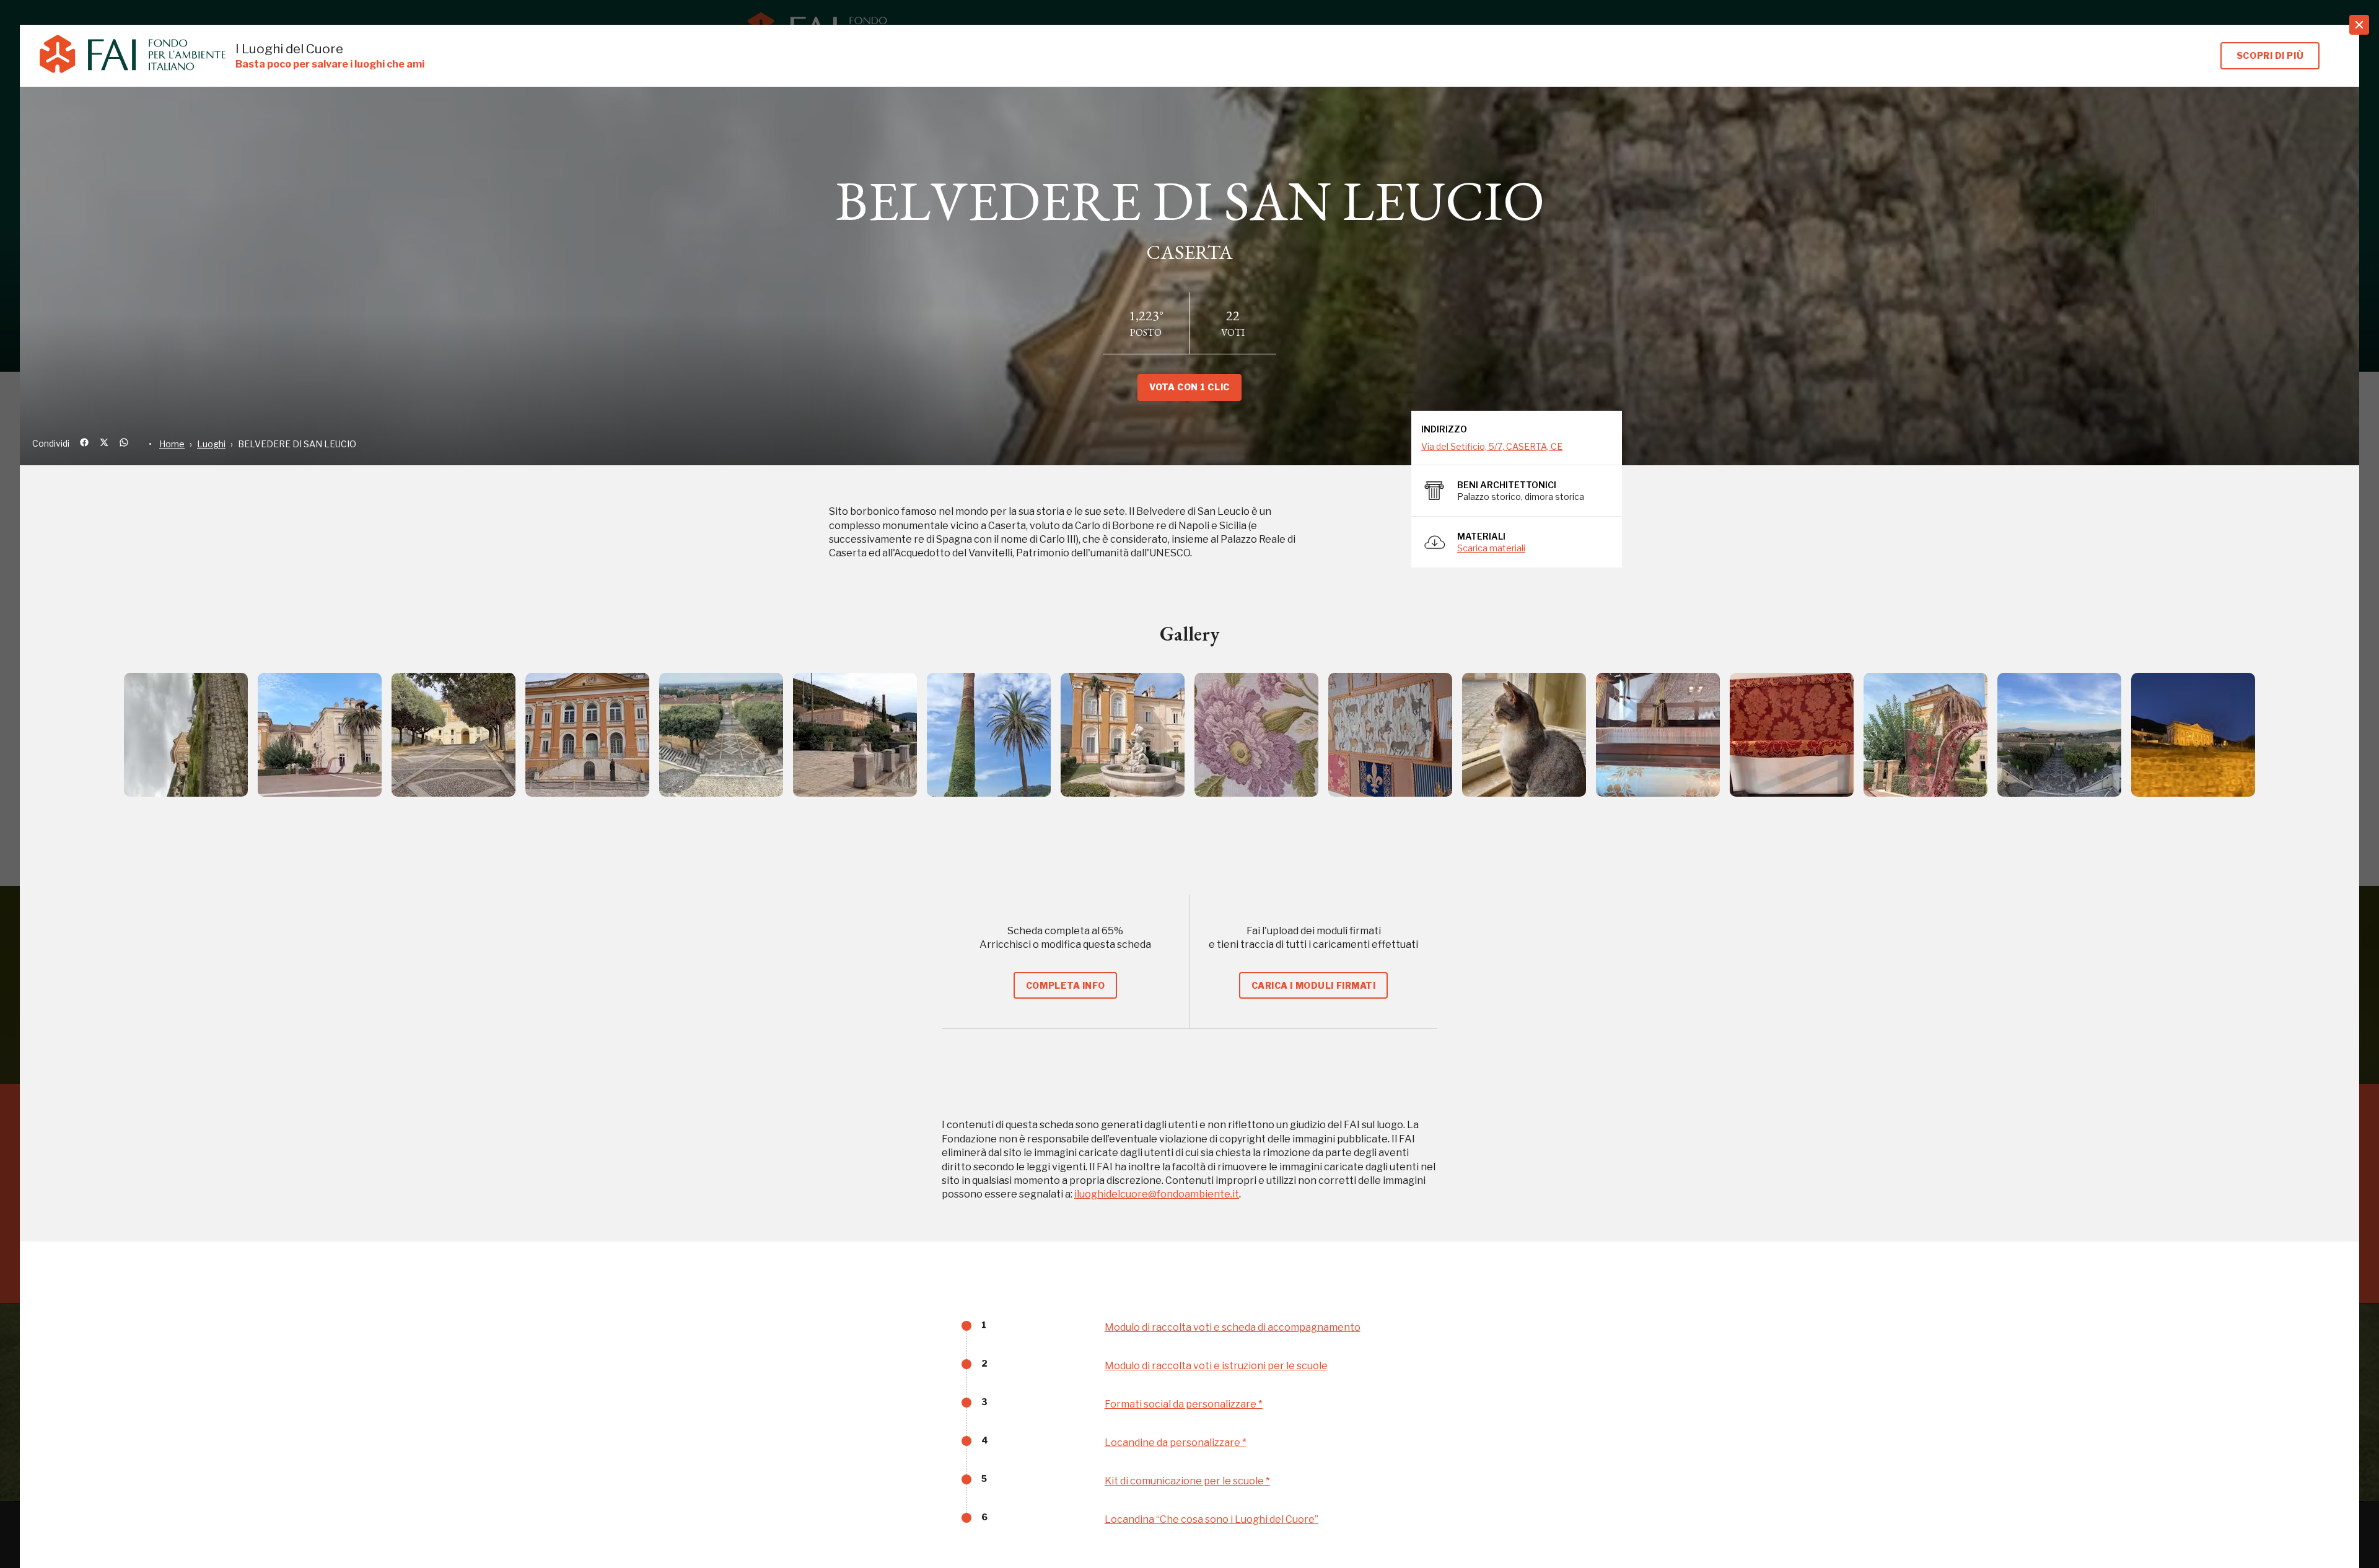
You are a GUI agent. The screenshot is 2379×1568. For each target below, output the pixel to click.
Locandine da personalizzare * (1176, 1443)
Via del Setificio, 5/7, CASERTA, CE (1492, 446)
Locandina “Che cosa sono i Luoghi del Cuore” (1211, 1519)
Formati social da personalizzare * (1184, 1404)
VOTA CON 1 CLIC (1189, 387)
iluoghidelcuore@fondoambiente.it (1157, 1194)
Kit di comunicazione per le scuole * (1187, 1481)
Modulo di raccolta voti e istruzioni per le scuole (1216, 1366)
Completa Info (1065, 985)
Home (172, 444)
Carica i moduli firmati (1314, 985)
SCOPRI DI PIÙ (2270, 55)
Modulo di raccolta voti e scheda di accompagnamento (1233, 1327)
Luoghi (211, 444)
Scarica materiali (1491, 548)
